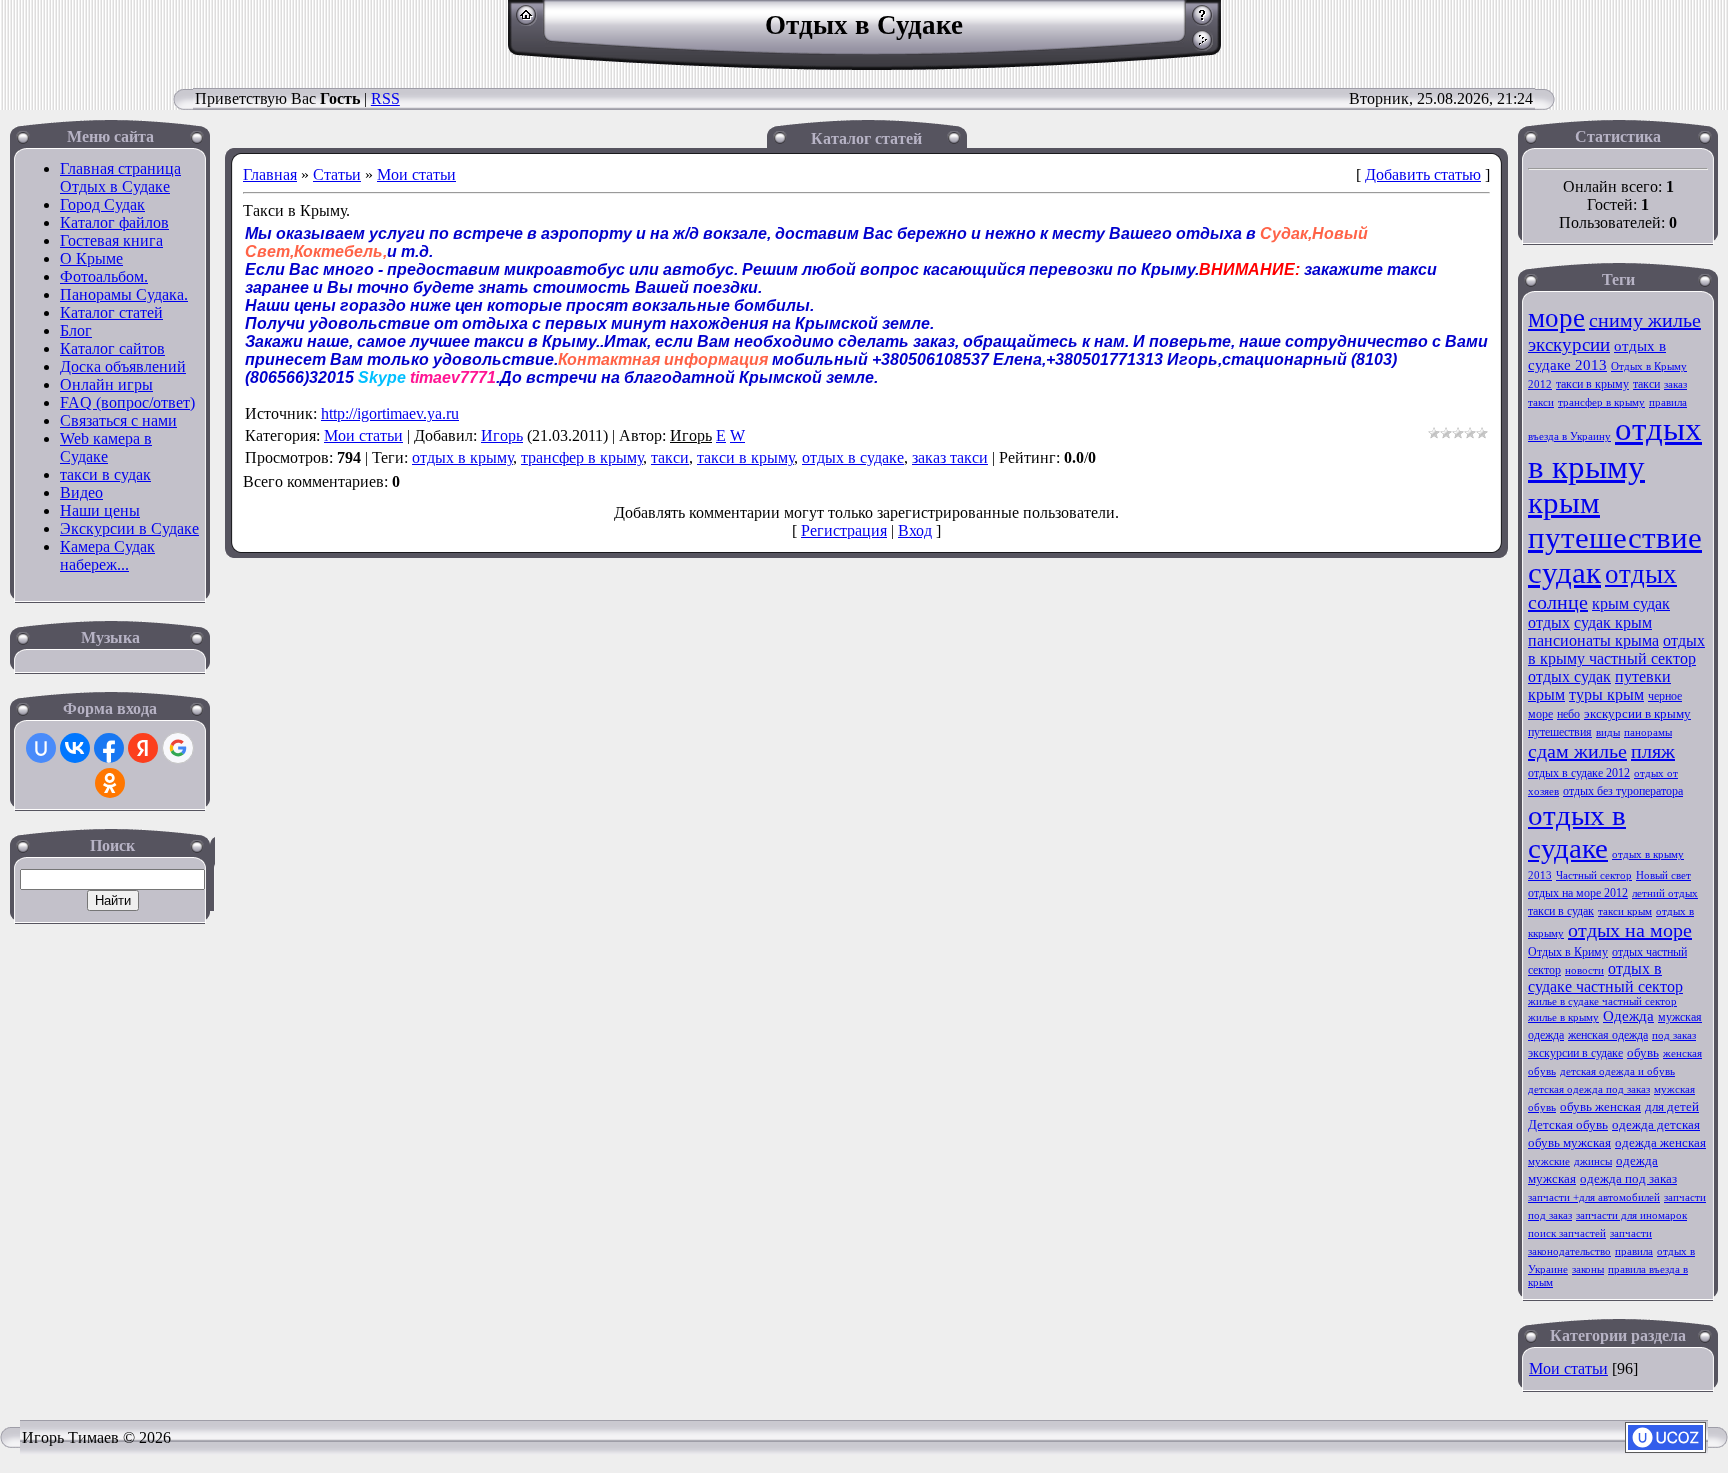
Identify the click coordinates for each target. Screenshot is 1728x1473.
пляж (1653, 751)
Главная (270, 174)
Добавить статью (1423, 174)
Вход (915, 530)
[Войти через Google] (178, 748)
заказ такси (950, 457)
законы (1588, 1269)
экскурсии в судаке (1575, 1053)
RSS (385, 98)
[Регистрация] (1202, 20)
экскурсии (1569, 344)
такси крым (1625, 911)
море (1556, 318)
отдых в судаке (853, 457)
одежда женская (1660, 1142)
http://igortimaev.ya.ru (390, 413)
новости (1584, 970)
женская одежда (1608, 1035)
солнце (1558, 602)
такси (670, 457)
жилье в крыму (1563, 1017)
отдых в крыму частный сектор (1616, 649)
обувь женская (1600, 1106)
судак (1564, 573)
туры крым (1606, 694)
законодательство (1569, 1251)
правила (1634, 1251)
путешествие (1615, 538)
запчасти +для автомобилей (1594, 1197)
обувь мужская (1569, 1142)
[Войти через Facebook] (109, 748)
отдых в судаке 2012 (1579, 773)
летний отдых (1665, 893)
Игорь (502, 435)
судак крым (1613, 622)
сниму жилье (1645, 320)
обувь (1643, 1052)
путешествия (1560, 732)
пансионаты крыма (1593, 640)
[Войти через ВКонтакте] (75, 748)
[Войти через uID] (41, 748)
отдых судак (1569, 676)
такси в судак (1561, 911)
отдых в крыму (462, 457)
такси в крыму (745, 457)
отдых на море (1630, 930)
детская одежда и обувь (1617, 1071)
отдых (1641, 574)
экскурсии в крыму (1637, 713)
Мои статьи (416, 174)
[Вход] (1202, 45)
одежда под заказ (1628, 1178)
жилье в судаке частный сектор (1602, 1001)
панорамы (1648, 732)
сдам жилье (1577, 751)
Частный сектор (1594, 875)
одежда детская (1656, 1124)
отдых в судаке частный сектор (1605, 977)
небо (1568, 714)
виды (1608, 732)
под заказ (1674, 1035)
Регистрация (844, 530)
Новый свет (1663, 875)
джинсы (1593, 1161)
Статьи (337, 174)
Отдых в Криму (1568, 952)
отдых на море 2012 (1578, 893)
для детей (1672, 1106)
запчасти (1631, 1233)
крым (1564, 503)
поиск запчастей (1567, 1233)
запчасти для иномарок (1631, 1215)
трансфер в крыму (582, 457)
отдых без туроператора (1623, 791)
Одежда (1628, 1016)
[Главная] (526, 20)
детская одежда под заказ (1589, 1089)
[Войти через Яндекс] (143, 748)
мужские (1549, 1161)
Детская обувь (1568, 1124)
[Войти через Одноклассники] (110, 783)
